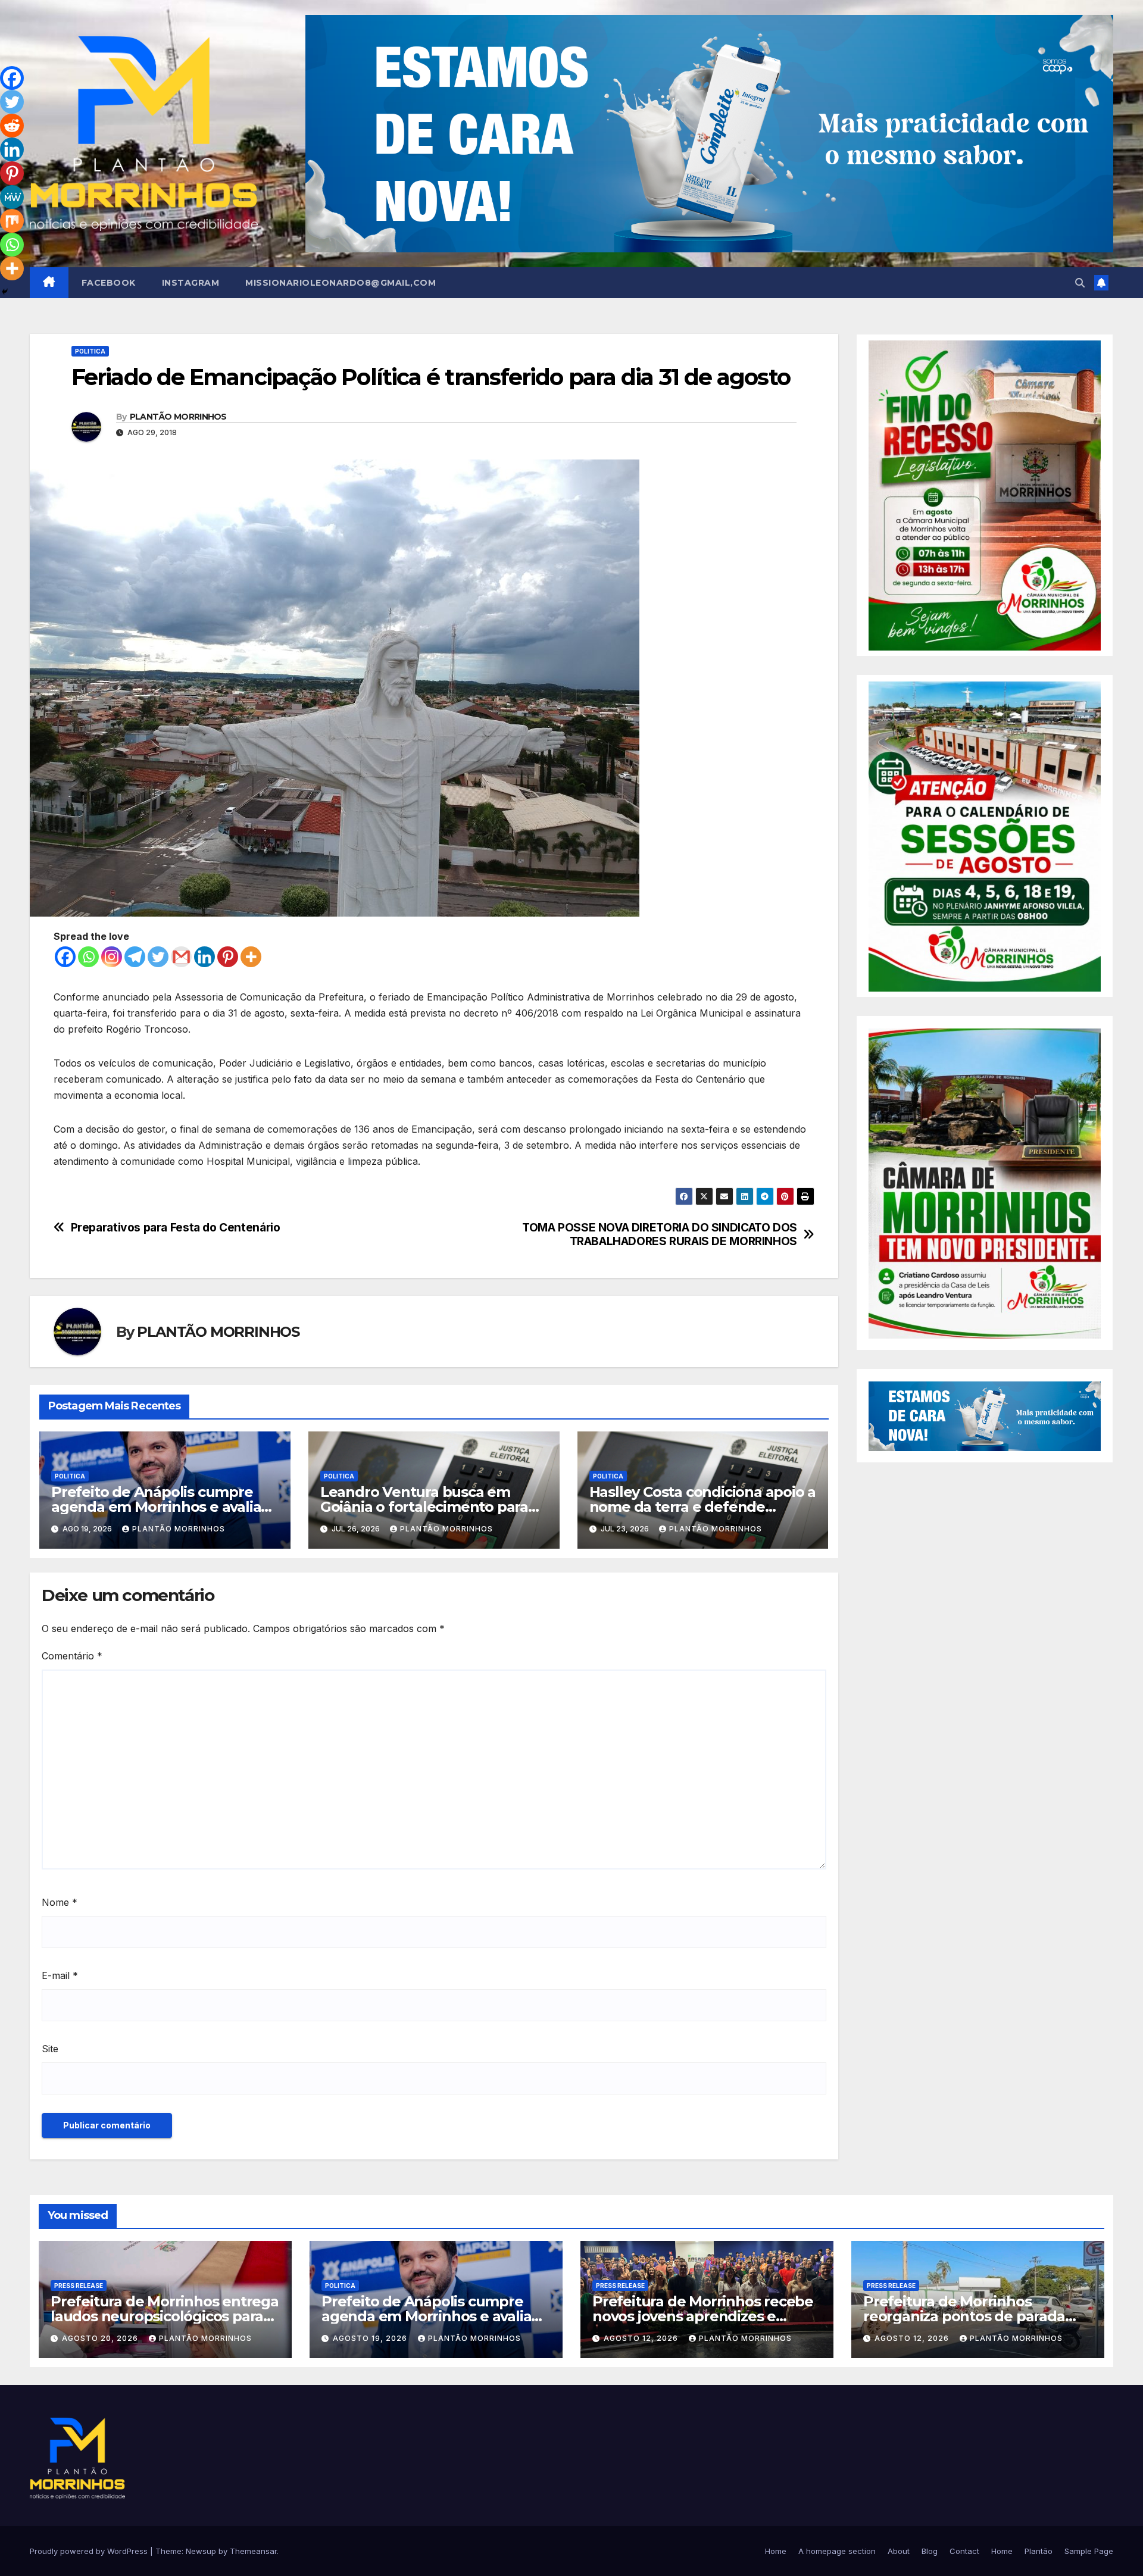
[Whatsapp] (88, 957)
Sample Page (1089, 2551)
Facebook (109, 283)
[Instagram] (112, 957)
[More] (251, 957)
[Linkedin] (204, 957)
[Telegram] (135, 957)
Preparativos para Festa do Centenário (176, 1228)
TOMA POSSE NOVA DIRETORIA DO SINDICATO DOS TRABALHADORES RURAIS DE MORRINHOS (660, 1234)
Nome (60, 1902)
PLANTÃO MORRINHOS (178, 417)
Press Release (79, 2286)
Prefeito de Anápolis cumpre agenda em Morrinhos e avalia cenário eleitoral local (156, 1507)
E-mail (60, 1975)
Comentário (72, 1656)
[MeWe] (12, 197)
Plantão (1039, 2551)
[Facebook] (65, 957)
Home (776, 2551)
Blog (930, 2551)
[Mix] (12, 221)
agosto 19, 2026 (371, 2338)
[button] (1080, 283)
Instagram (191, 283)
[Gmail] (181, 957)
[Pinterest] (228, 957)
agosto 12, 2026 (642, 2338)
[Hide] (5, 292)
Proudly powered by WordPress (90, 2551)
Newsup (201, 2551)
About (899, 2551)
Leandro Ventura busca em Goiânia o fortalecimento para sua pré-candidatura (424, 1507)
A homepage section (837, 2551)
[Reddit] (12, 126)
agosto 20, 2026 (101, 2338)
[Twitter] (158, 957)
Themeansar (253, 2551)
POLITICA (90, 351)
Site (50, 2049)
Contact (964, 2551)
